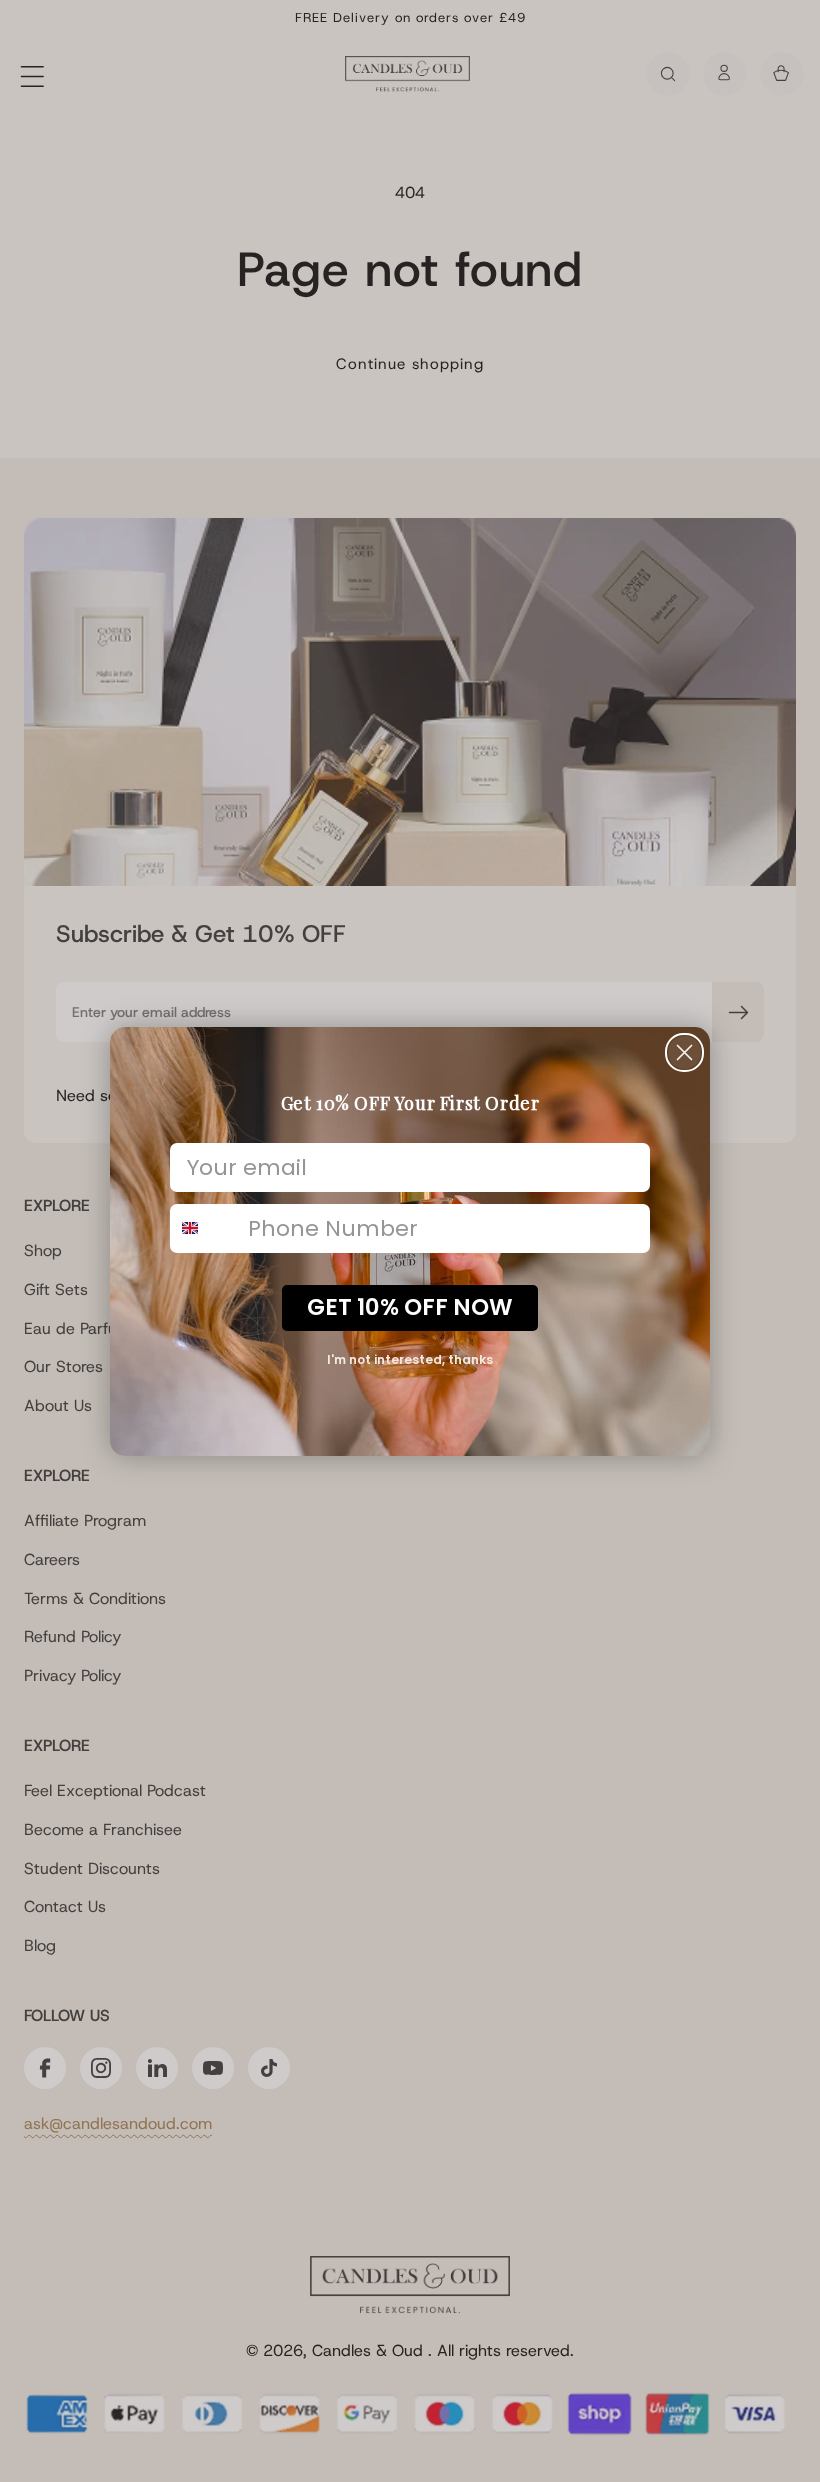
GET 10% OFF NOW (410, 1307)
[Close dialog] (684, 1052)
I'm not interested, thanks (410, 1359)
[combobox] (204, 1228)
